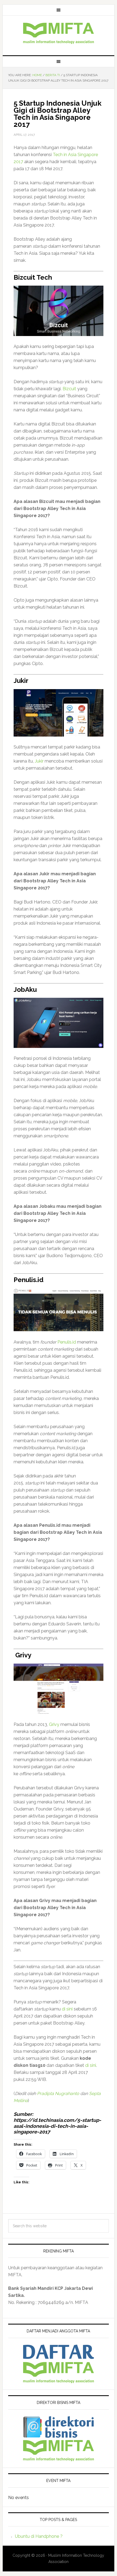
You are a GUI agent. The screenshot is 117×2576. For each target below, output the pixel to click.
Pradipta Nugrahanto (58, 2094)
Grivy (54, 1724)
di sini (67, 2009)
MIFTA (59, 33)
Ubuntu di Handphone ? (39, 2536)
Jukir (39, 761)
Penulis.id (67, 1342)
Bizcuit (69, 389)
